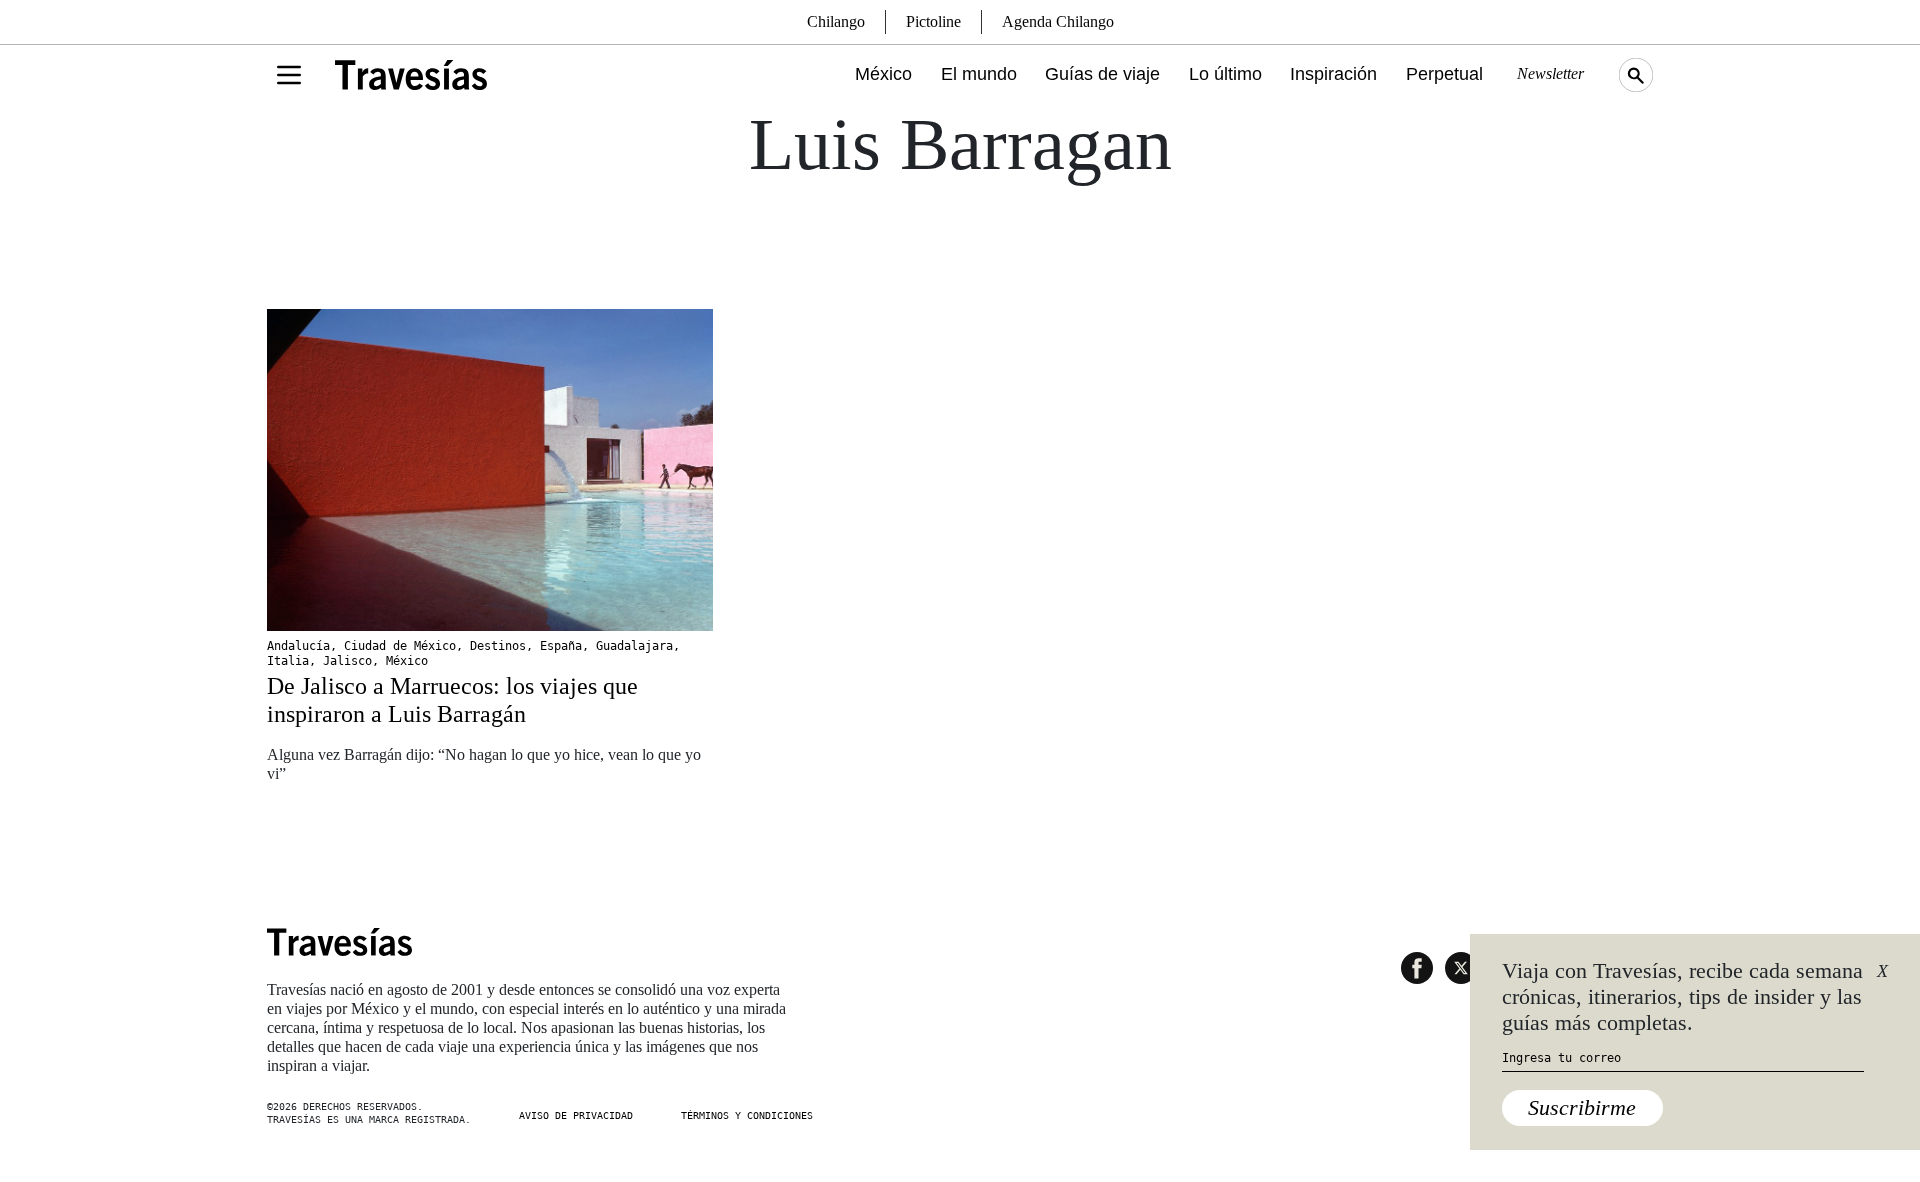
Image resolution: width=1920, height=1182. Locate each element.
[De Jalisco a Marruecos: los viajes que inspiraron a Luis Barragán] (490, 470)
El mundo (979, 74)
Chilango (836, 21)
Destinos (498, 646)
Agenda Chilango (1058, 21)
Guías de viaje (1102, 74)
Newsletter (1550, 73)
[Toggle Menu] (289, 75)
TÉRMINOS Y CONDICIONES (747, 1115)
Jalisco (347, 661)
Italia (288, 661)
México (883, 74)
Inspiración (1333, 74)
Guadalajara (634, 646)
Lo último (1225, 74)
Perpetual (1444, 74)
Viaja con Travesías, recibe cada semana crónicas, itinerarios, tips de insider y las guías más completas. (1682, 997)
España (561, 646)
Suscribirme (1582, 1107)
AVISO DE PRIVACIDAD (576, 1115)
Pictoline (933, 21)
